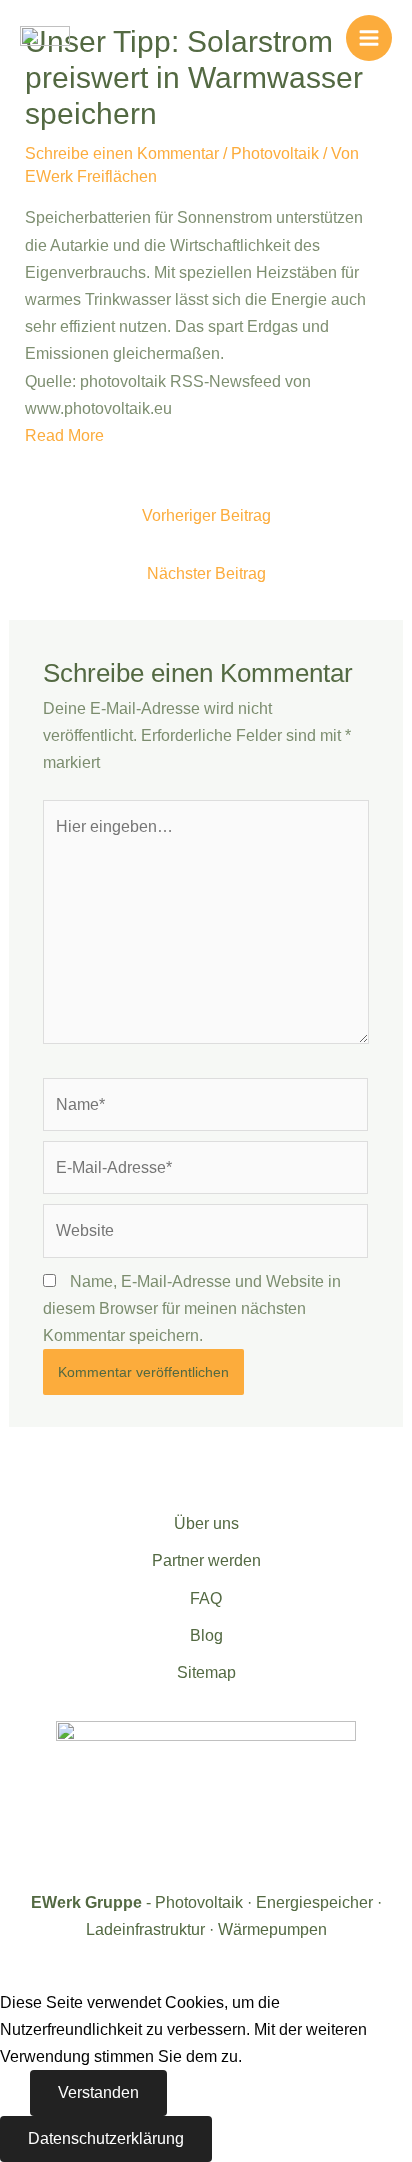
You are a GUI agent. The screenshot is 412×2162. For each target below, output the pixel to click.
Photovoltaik (275, 153)
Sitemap (206, 1672)
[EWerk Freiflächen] (45, 37)
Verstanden (98, 2092)
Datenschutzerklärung (106, 2138)
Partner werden (206, 1560)
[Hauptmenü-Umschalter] (369, 38)
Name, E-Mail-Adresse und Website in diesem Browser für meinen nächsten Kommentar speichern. (192, 1308)
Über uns (206, 1523)
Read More (64, 435)
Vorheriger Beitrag (206, 515)
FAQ (206, 1598)
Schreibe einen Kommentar (122, 153)
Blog (206, 1635)
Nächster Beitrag (206, 573)
